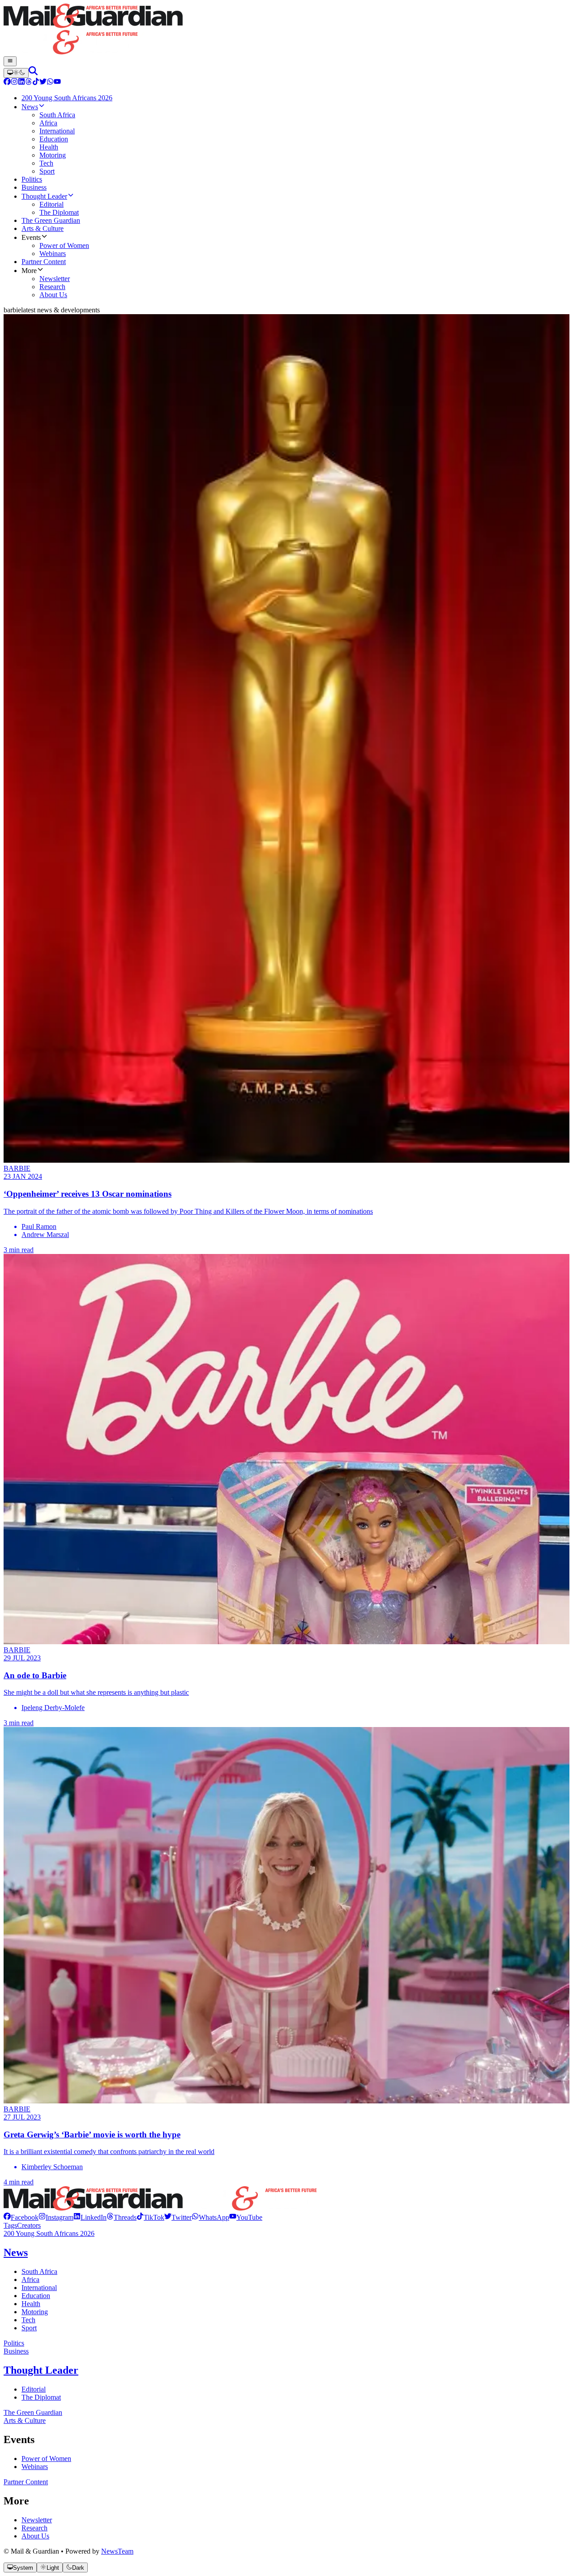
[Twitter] (43, 83)
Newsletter (37, 2520)
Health (31, 2304)
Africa (30, 2280)
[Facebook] (7, 83)
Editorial (34, 2389)
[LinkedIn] (21, 83)
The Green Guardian (33, 2412)
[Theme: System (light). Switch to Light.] (16, 73)
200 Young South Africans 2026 (49, 2233)
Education (36, 2296)
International (39, 2288)
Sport (29, 2328)
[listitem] (21, 2217)
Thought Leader (41, 2370)
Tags (10, 2225)
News (16, 2252)
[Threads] (29, 83)
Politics (14, 2343)
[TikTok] (36, 83)
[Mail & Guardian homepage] (286, 30)
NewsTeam (117, 2551)
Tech (28, 2320)
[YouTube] (57, 83)
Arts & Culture (25, 2420)
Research (34, 2528)
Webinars (35, 2467)
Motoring (35, 2312)
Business (16, 2351)
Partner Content (26, 2482)
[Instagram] (14, 83)
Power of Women (46, 2459)
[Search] (33, 73)
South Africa (39, 2271)
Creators (29, 2225)
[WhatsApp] (50, 83)
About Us (35, 2536)
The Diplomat (41, 2397)
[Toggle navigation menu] (10, 61)
